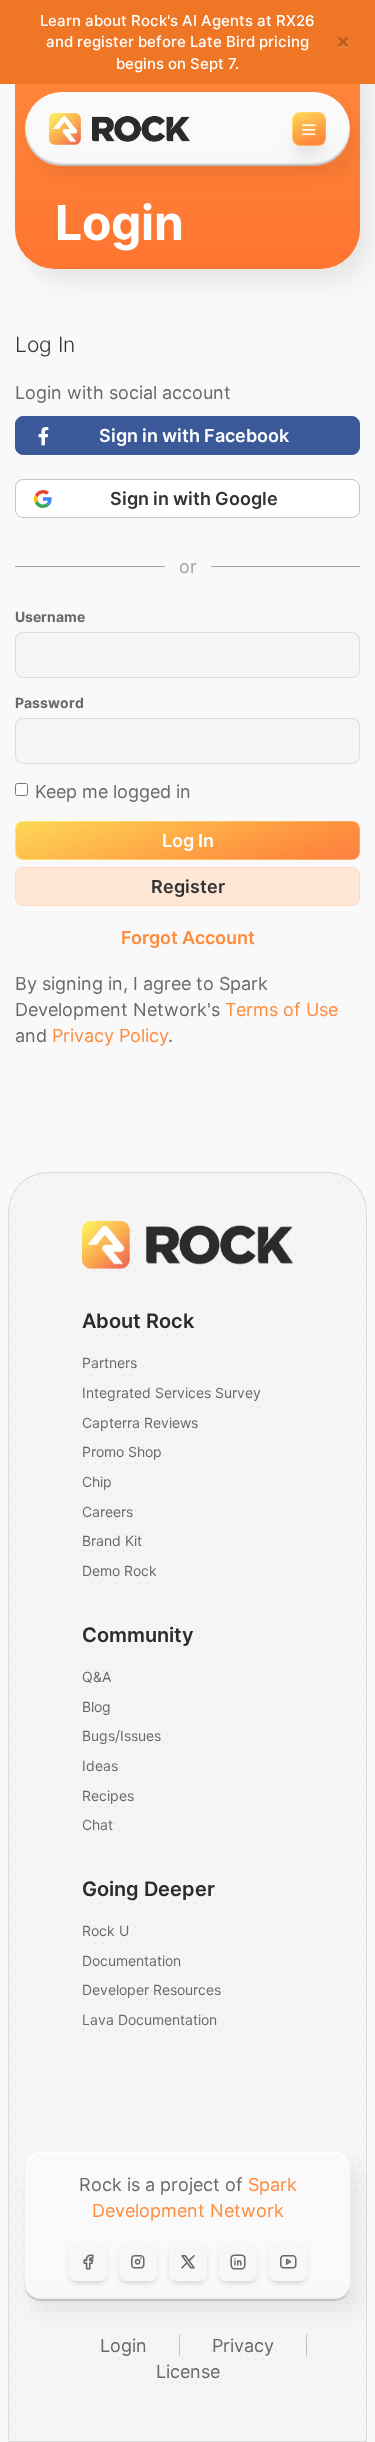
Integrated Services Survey (171, 1392)
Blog (96, 1706)
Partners (109, 1362)
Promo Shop (122, 1451)
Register (188, 886)
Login (123, 2345)
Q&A (96, 1676)
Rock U (105, 1930)
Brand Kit (112, 1540)
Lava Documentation (149, 2019)
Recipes (108, 1795)
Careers (107, 1511)
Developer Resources (151, 1989)
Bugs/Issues (121, 1735)
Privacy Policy (110, 1035)
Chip (97, 1481)
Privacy (243, 2345)
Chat (97, 1824)
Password (49, 702)
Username (50, 616)
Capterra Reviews (140, 1422)
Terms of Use (281, 1009)
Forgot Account (188, 937)
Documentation (131, 1960)
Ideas (100, 1765)
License (188, 2371)
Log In (188, 840)
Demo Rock (119, 1570)
